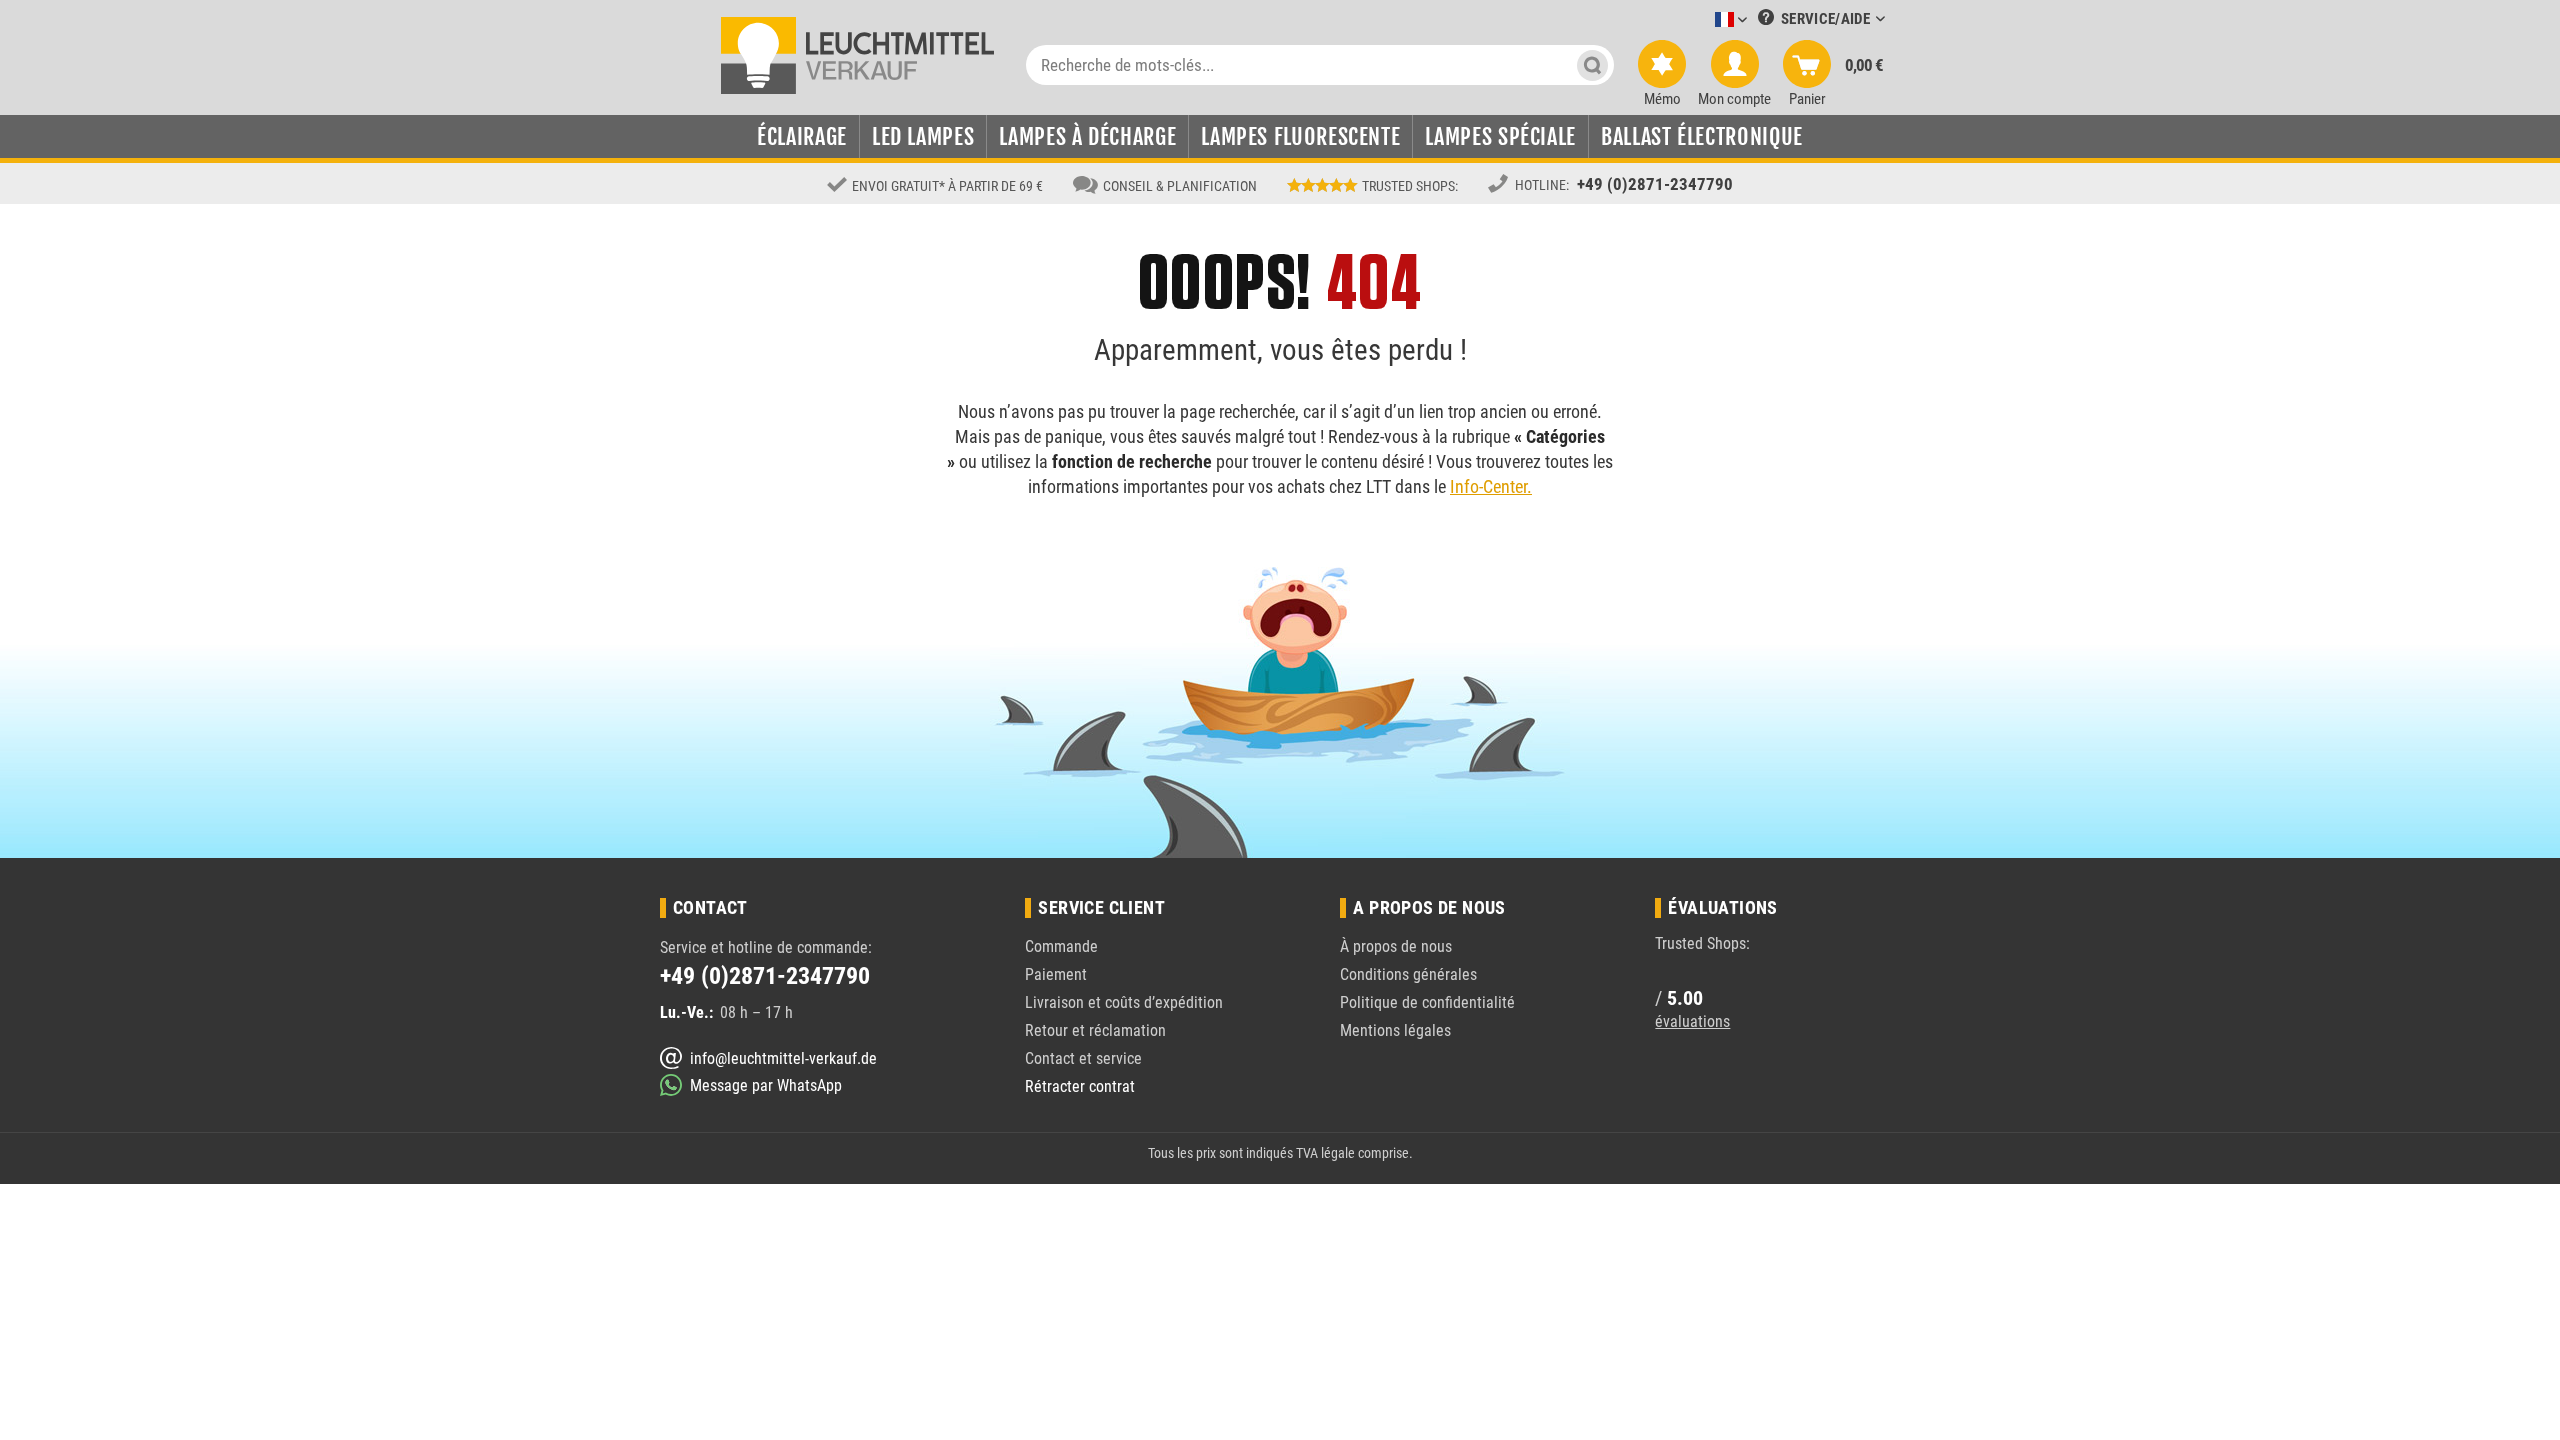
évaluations (1692, 1021)
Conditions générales (1408, 974)
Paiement (1056, 974)
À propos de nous (1396, 946)
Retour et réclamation (1095, 1030)
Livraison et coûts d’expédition (1124, 1002)
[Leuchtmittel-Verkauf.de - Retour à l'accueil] (857, 54)
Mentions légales (1395, 1030)
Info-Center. (1491, 486)
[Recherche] (1592, 65)
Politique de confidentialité (1427, 1002)
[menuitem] (1701, 20)
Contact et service (1083, 1058)
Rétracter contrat (1080, 1086)
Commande (1061, 946)
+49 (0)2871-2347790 (1655, 184)
